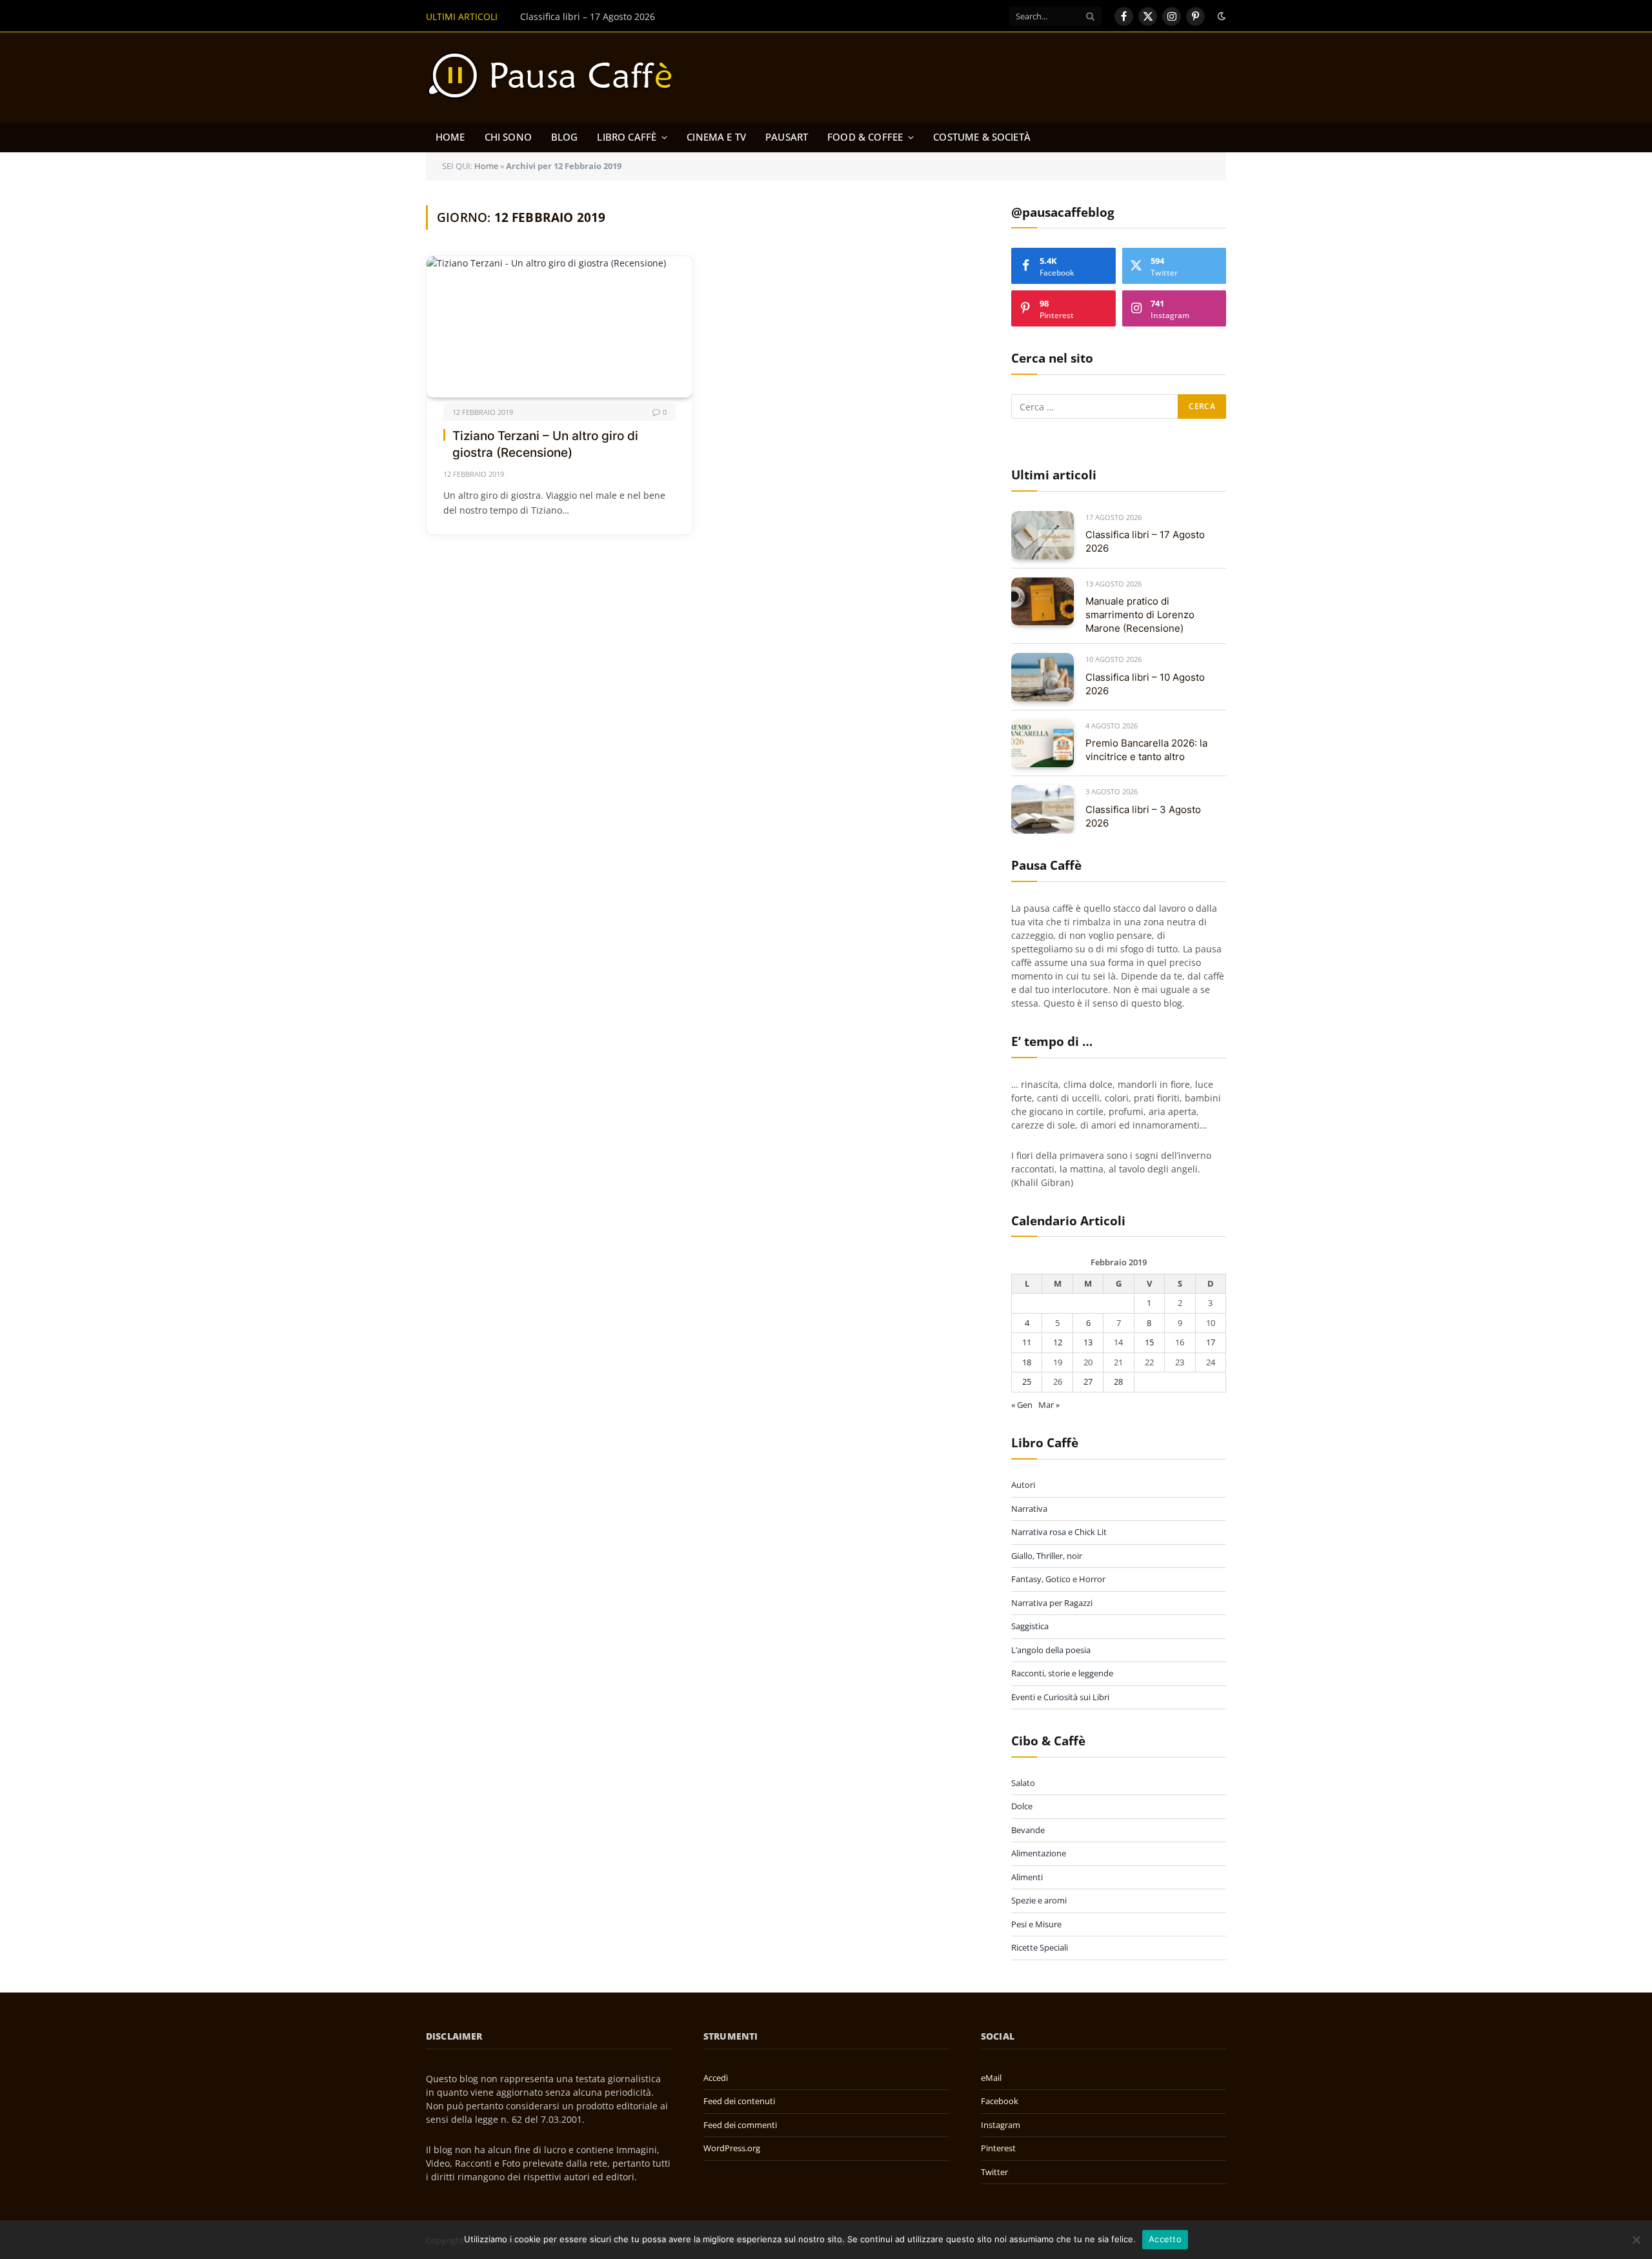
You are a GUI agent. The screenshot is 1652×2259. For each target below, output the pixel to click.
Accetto (1165, 2239)
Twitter (994, 2172)
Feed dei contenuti (739, 2101)
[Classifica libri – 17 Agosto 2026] (1043, 535)
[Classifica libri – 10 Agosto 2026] (1043, 677)
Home (450, 137)
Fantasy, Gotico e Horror (1058, 1579)
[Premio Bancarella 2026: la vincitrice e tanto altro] (1043, 744)
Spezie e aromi (1039, 1900)
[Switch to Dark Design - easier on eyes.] (1220, 16)
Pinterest (998, 2148)
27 (1088, 1381)
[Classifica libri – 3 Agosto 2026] (1043, 809)
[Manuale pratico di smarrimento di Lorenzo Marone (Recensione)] (1043, 602)
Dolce (1022, 1806)
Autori (1023, 1485)
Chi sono (508, 137)
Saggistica (1030, 1626)
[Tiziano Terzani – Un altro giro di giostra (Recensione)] (559, 327)
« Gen (1022, 1405)
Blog (565, 137)
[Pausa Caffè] (556, 77)
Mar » (1049, 1405)
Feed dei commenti (740, 2125)
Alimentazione (1039, 1853)
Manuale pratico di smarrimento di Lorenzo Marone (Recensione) (661, 17)
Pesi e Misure (1036, 1924)
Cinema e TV (716, 137)
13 (1088, 1342)
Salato (1023, 1783)
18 (1027, 1362)
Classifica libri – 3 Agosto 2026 (1143, 816)
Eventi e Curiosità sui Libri (1060, 1697)
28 (1118, 1381)
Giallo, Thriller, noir (1047, 1556)
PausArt (787, 137)
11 (1027, 1342)
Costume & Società (982, 137)
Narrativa (1029, 1509)
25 (1027, 1381)
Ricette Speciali (1040, 1947)
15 (1149, 1342)
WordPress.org (732, 2148)
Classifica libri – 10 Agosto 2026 (1145, 684)
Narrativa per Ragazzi (1052, 1603)
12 (1058, 1342)
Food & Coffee (865, 137)
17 (1211, 1342)
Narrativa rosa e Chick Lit (1059, 1532)
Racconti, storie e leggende (1062, 1673)
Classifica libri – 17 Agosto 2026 (1145, 541)
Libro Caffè (627, 137)
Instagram (1001, 2125)
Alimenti (1027, 1877)
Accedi (716, 2078)
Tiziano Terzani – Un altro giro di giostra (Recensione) (545, 445)
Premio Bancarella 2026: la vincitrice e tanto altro (1146, 750)
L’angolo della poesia (1051, 1650)
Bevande (1028, 1830)
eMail (991, 2078)
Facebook (1000, 2101)
